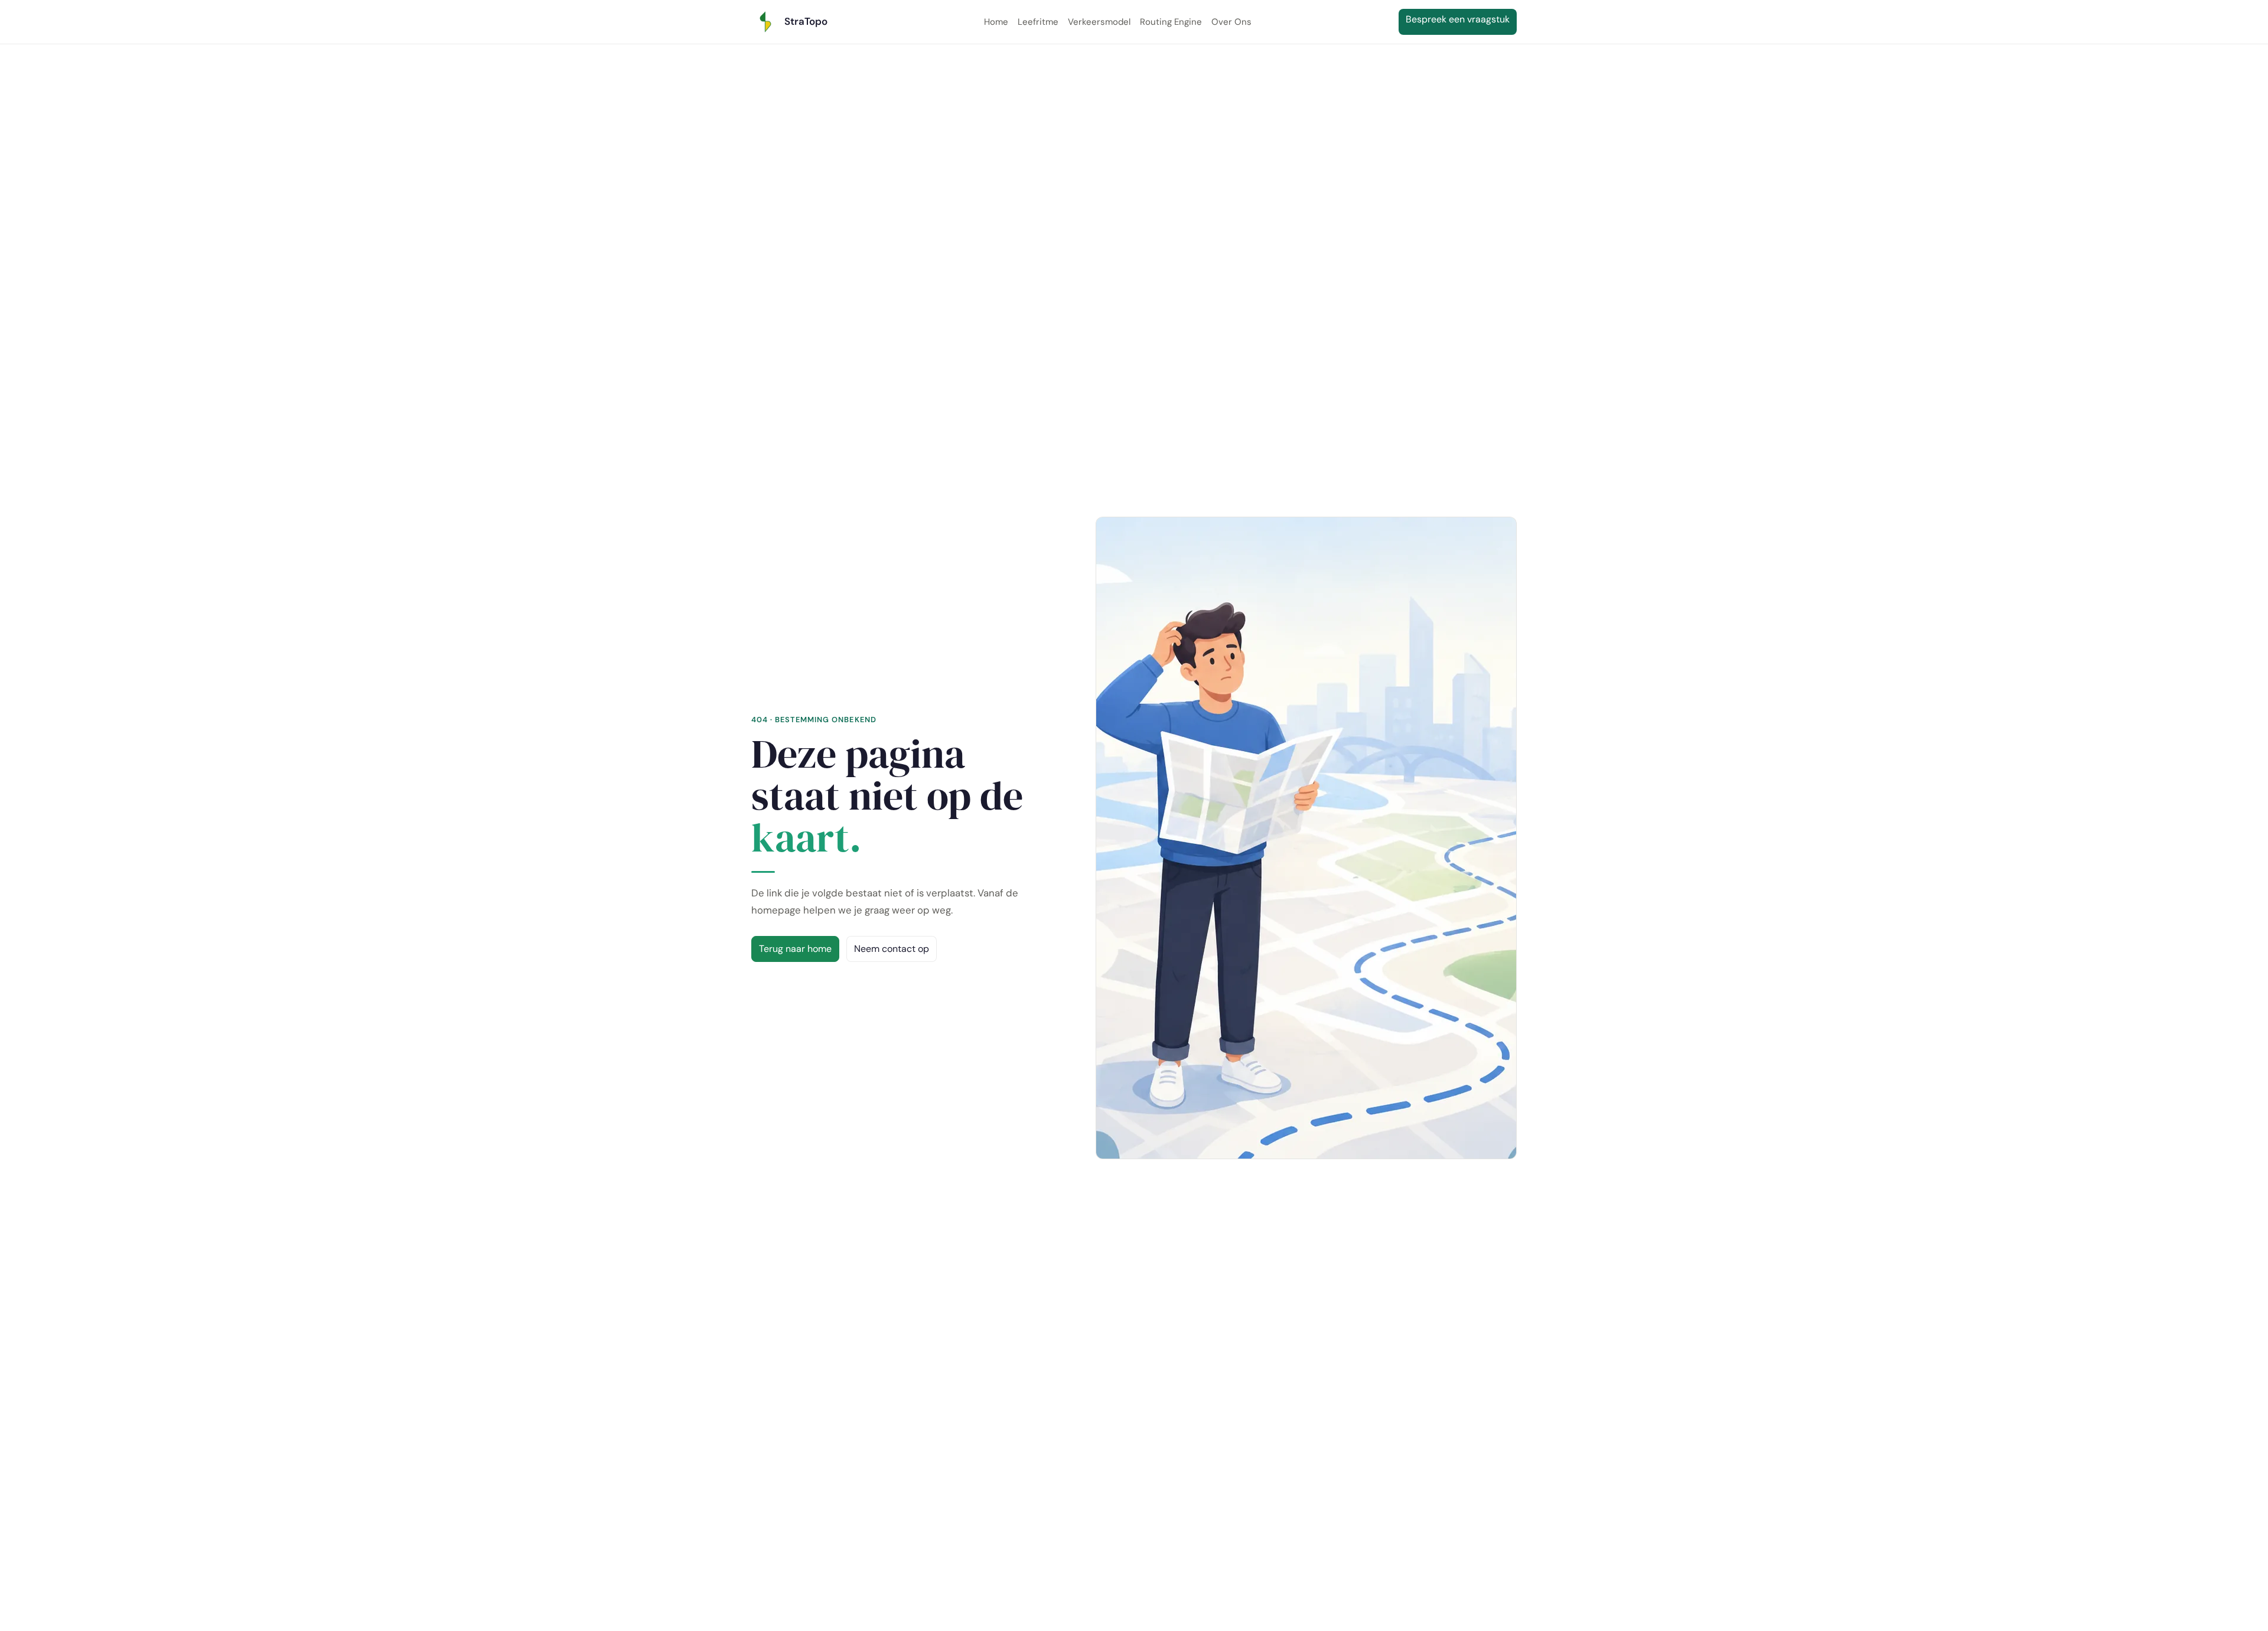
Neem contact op (892, 949)
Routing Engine (1171, 22)
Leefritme (1038, 22)
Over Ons (1231, 22)
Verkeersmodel (1099, 22)
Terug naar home (795, 949)
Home (996, 22)
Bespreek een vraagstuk (1461, 19)
